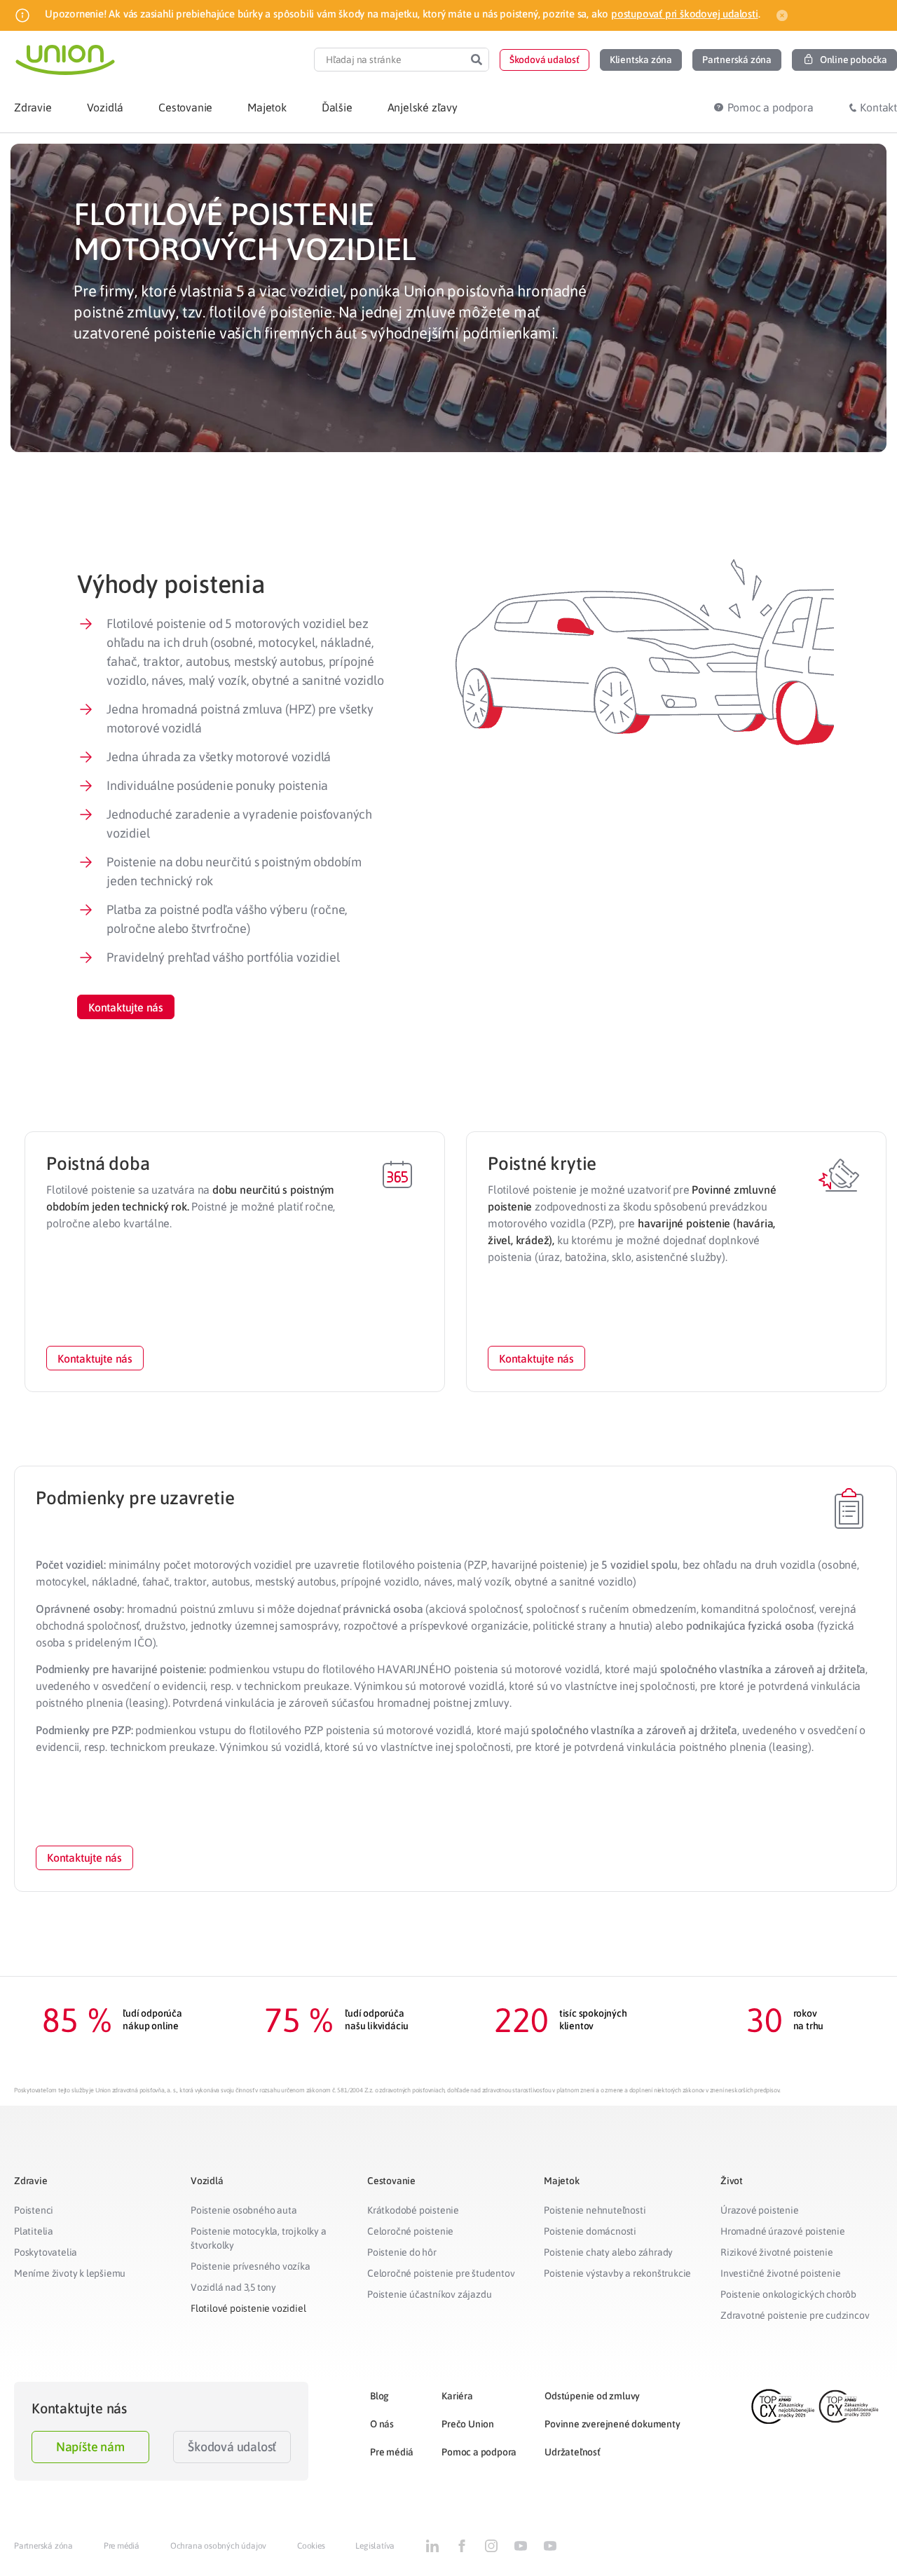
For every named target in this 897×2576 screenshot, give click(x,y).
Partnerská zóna (43, 2546)
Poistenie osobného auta (244, 2210)
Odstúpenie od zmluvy (592, 2396)
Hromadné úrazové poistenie (783, 2231)
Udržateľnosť (573, 2452)
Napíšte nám (90, 2447)
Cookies (311, 2546)
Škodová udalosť (232, 2447)
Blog (379, 2396)
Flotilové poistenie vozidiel (248, 2308)
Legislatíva (375, 2546)
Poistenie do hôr (402, 2252)
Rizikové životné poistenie (777, 2252)
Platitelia (34, 2231)
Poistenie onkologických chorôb (788, 2294)
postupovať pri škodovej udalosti (685, 14)
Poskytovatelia (46, 2252)
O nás (382, 2424)
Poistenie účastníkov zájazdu (429, 2294)
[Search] (477, 60)
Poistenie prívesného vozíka (251, 2266)
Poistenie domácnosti (590, 2231)
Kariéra (457, 2396)
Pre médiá (392, 2452)
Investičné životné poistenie (780, 2273)
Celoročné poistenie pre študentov (441, 2273)
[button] (545, 60)
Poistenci (34, 2210)
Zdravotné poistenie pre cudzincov (795, 2315)
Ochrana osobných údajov (218, 2546)
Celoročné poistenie (410, 2231)
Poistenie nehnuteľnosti (595, 2210)
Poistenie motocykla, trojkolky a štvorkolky (259, 2238)
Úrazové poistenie (760, 2210)
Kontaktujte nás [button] (95, 1358)
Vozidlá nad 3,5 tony (233, 2287)
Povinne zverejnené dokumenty (612, 2424)
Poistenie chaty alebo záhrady (608, 2252)
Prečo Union (468, 2424)
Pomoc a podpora (479, 2452)
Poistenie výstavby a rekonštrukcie (617, 2273)
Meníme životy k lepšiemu (70, 2273)
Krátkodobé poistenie (413, 2210)
